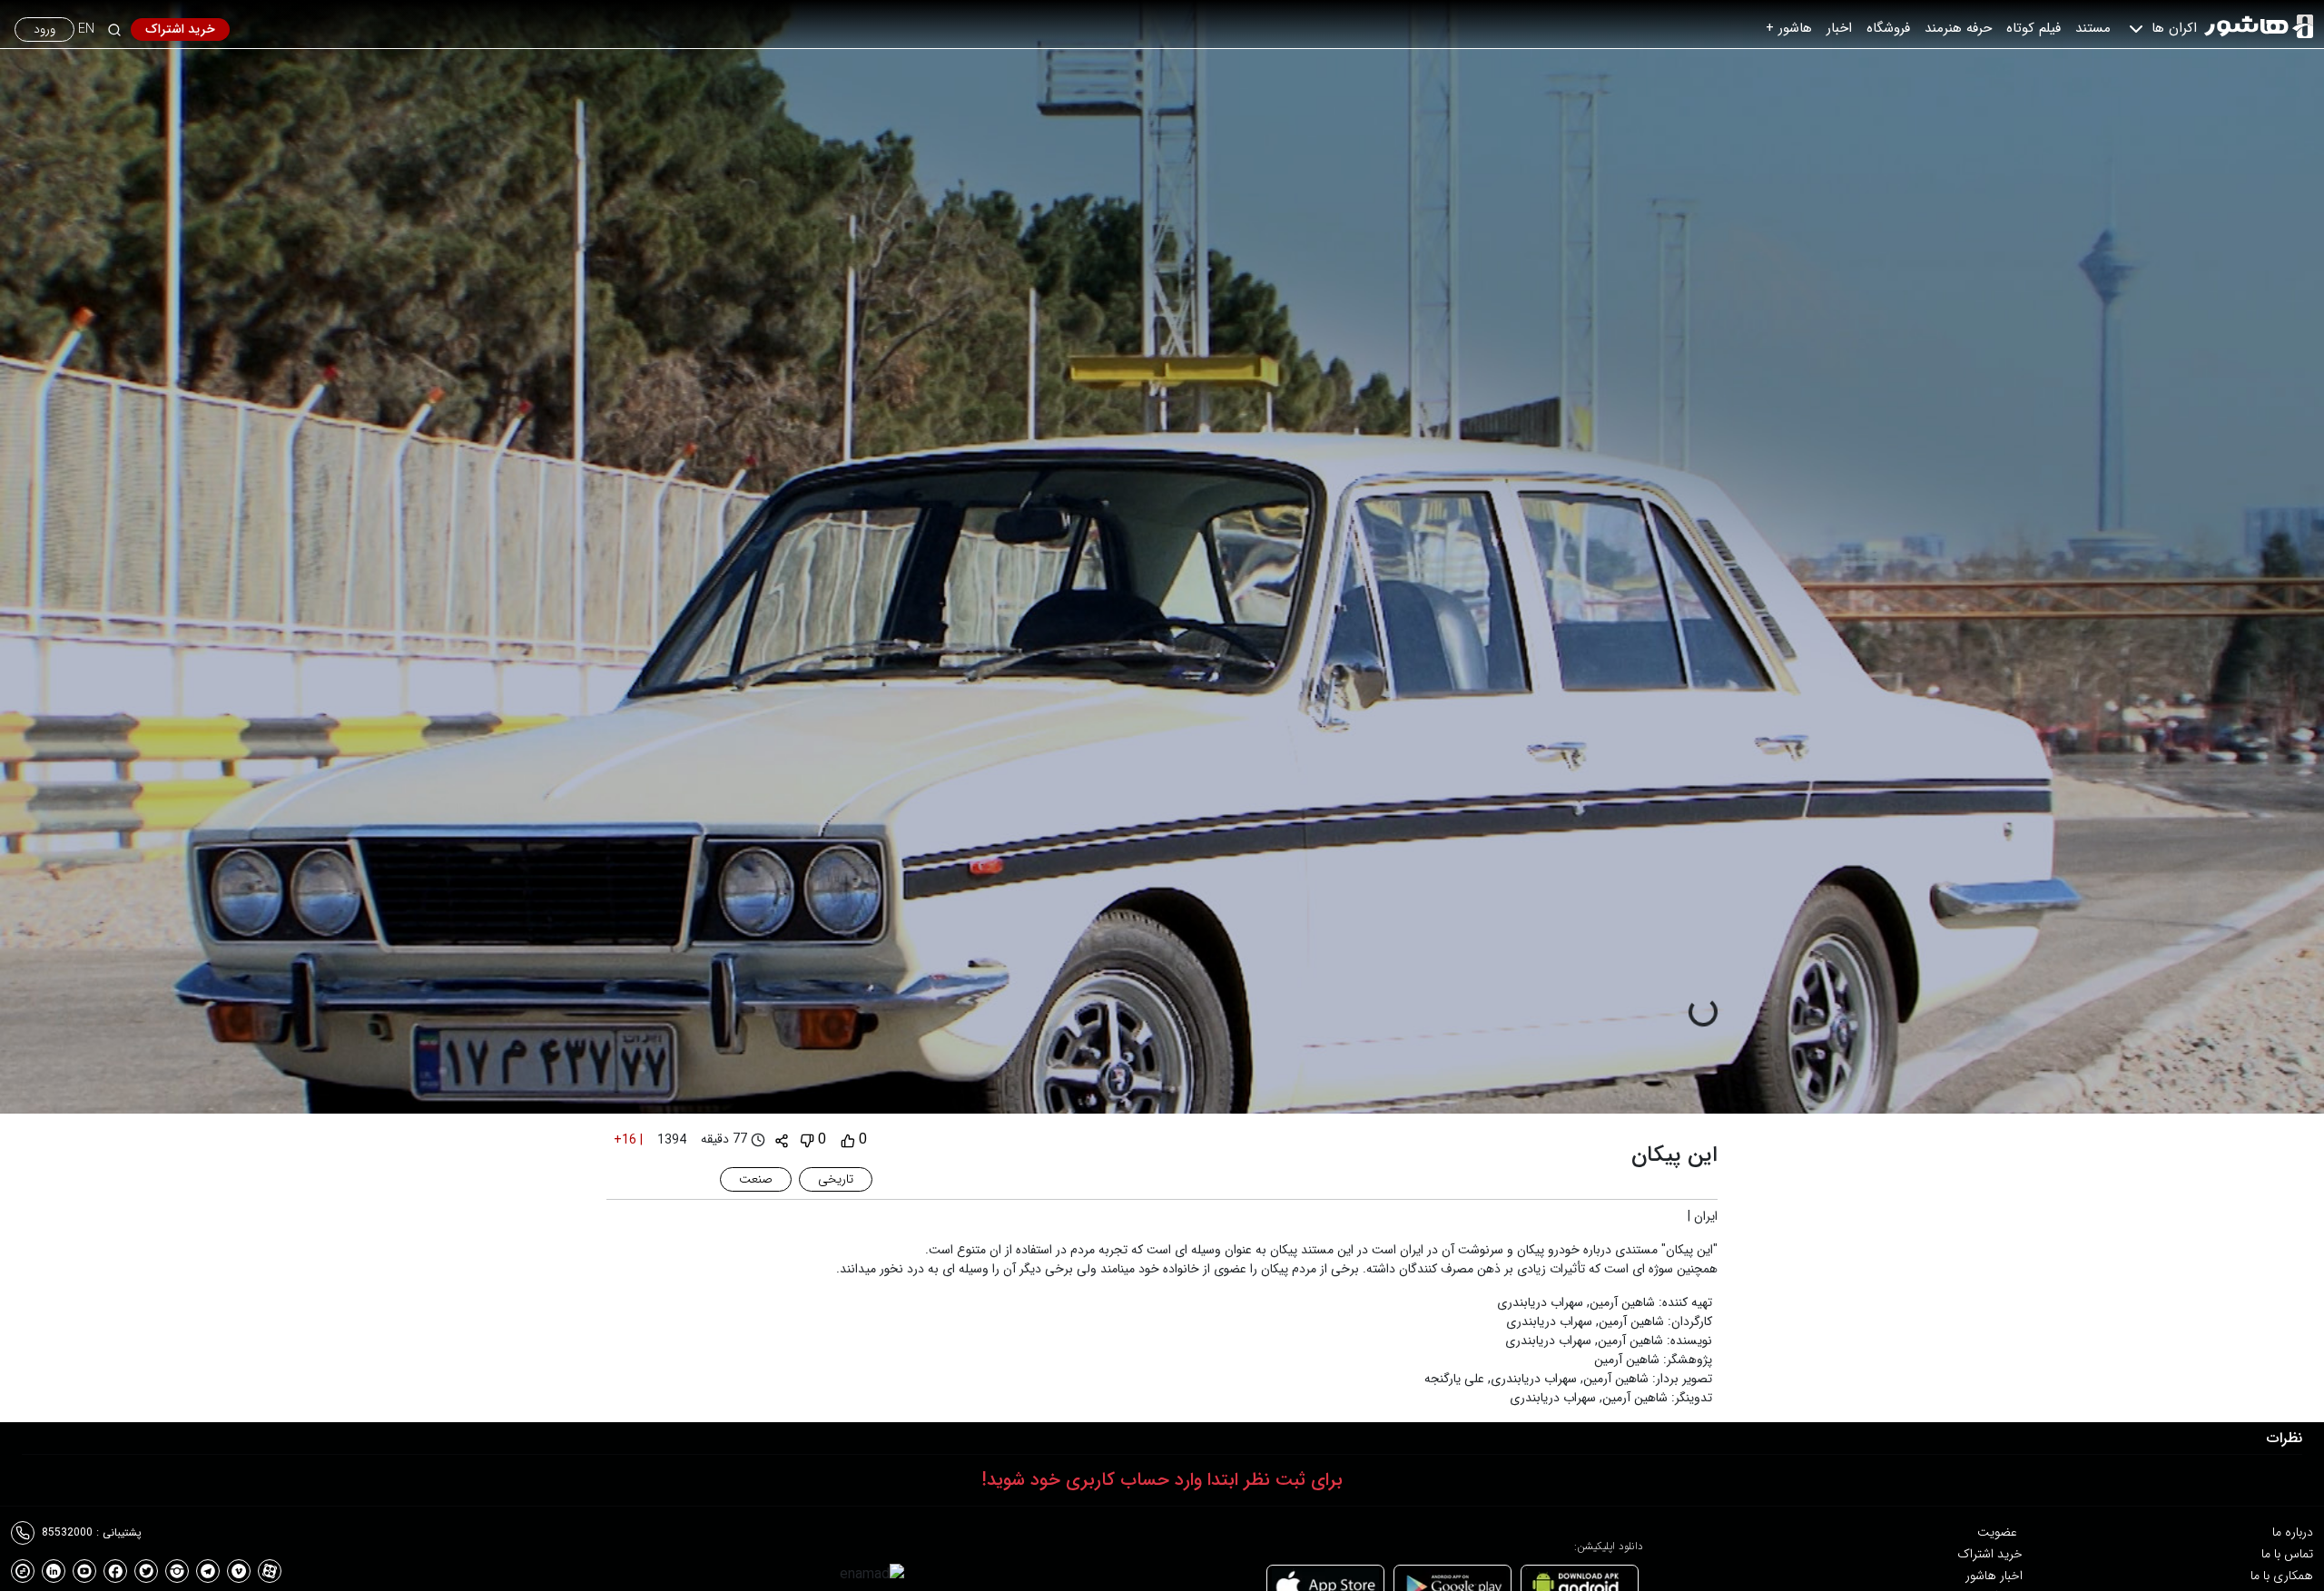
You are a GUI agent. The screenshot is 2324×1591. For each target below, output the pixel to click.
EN (86, 29)
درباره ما (2293, 1532)
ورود (44, 29)
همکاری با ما (2282, 1576)
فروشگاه (1888, 28)
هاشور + (1789, 28)
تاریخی (836, 1179)
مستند (2093, 28)
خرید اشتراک (180, 29)
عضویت (1997, 1532)
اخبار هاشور (1994, 1576)
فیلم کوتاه (2033, 28)
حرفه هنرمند (1958, 28)
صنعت (756, 1179)
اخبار (1839, 28)
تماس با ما (2287, 1554)
